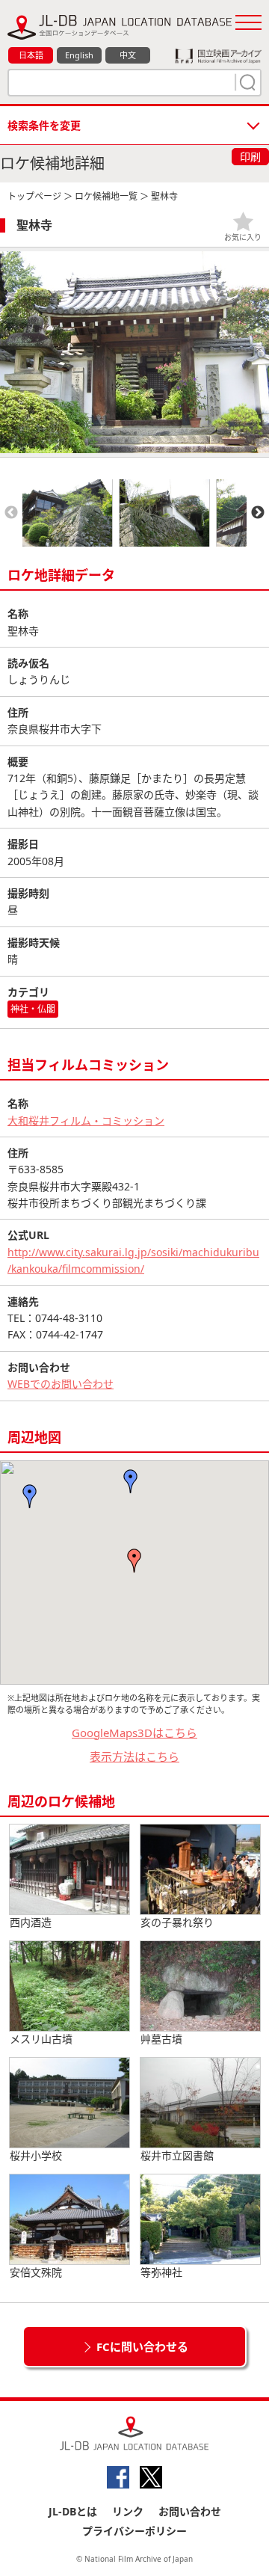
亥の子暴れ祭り (177, 1922)
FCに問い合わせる (142, 2346)
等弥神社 (161, 2272)
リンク (128, 2511)
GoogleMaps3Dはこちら (134, 1733)
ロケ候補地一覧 (106, 196)
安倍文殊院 (36, 2272)
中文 (128, 55)
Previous (11, 513)
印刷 (250, 157)
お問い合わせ (190, 2511)
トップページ (34, 196)
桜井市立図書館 (177, 2155)
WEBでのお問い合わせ (61, 1384)
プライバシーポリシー (134, 2531)
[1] (246, 82)
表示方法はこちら (134, 1756)
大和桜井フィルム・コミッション (86, 1121)
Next (258, 513)
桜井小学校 (36, 2155)
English (79, 55)
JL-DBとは (73, 2511)
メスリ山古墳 (41, 2039)
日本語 (31, 55)
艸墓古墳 (161, 2039)
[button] (131, 1481)
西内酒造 (31, 1922)
